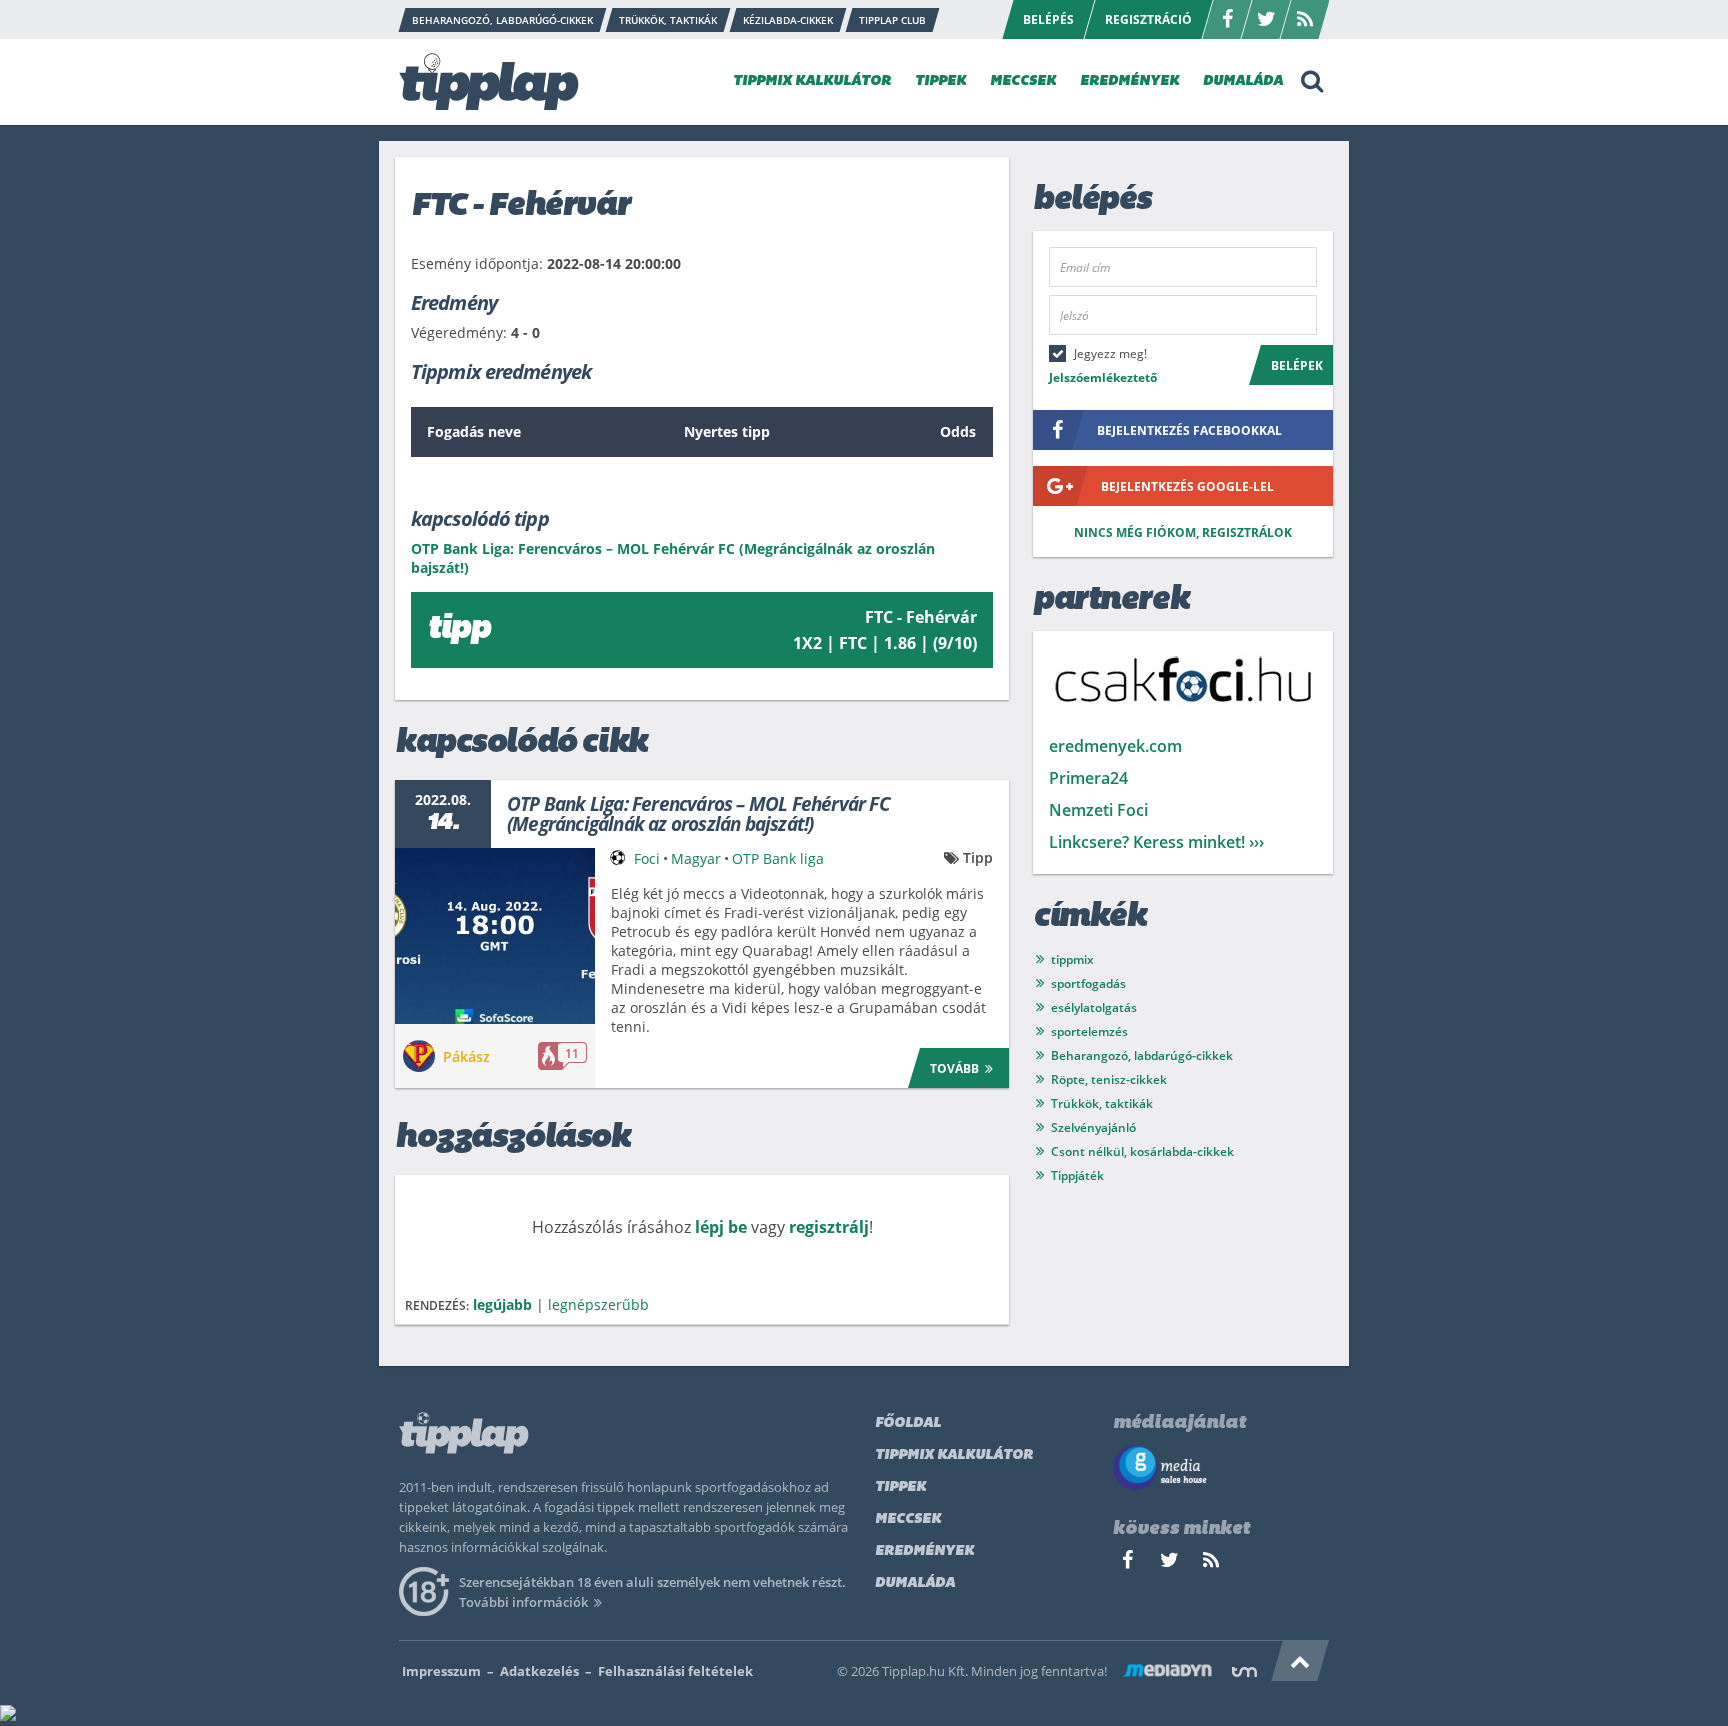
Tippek (900, 1487)
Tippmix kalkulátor (954, 1455)
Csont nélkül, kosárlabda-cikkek (1142, 1151)
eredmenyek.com (1115, 746)
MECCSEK (1023, 81)
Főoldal (908, 1423)
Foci (647, 858)
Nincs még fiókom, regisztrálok (1183, 532)
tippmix (1072, 959)
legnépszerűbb (598, 1304)
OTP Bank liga (778, 858)
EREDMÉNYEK (1129, 81)
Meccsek (908, 1519)
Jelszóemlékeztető (1103, 377)
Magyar (696, 858)
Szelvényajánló (1093, 1127)
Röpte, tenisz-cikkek (1109, 1079)
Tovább (954, 1068)
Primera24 (1088, 778)
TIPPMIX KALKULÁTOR (812, 81)
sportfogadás (1088, 983)
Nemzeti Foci (1098, 810)
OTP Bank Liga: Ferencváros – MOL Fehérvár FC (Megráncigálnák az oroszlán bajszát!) (698, 814)
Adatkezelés (539, 1671)
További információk (523, 1602)
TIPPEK (940, 81)
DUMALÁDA (1243, 81)
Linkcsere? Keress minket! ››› (1156, 842)
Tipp (978, 857)
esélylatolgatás (1094, 1007)
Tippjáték (1077, 1175)
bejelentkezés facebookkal (1189, 430)
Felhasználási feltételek (675, 1671)
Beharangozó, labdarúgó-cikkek (1142, 1055)
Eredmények (924, 1551)
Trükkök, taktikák (1102, 1103)
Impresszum (441, 1671)
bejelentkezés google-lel (1187, 486)
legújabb (502, 1304)
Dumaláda (915, 1583)
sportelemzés (1089, 1031)
